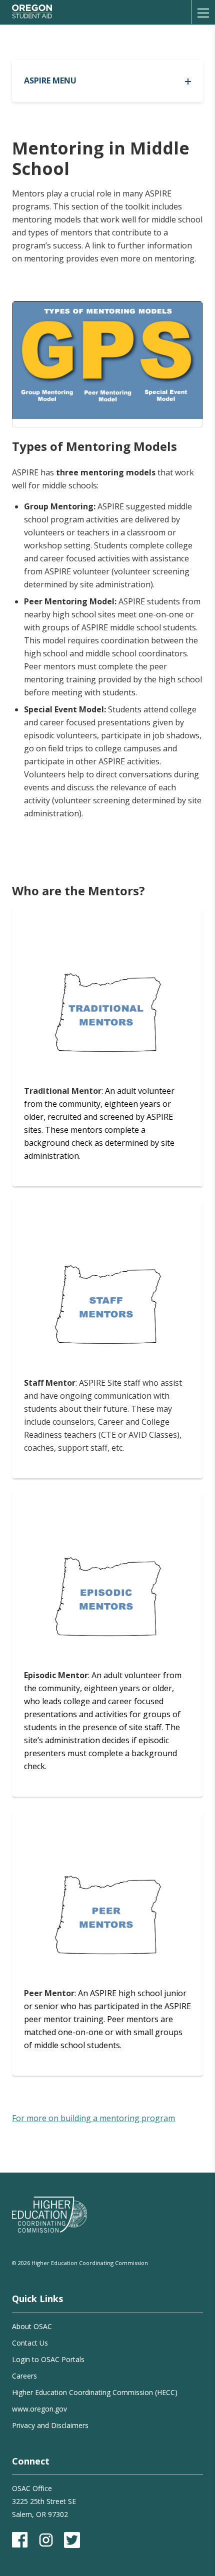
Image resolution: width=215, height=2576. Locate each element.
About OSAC (32, 2326)
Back (97, 40)
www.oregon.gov (39, 2409)
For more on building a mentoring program (93, 2118)
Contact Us (30, 2343)
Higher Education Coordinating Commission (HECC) (95, 2392)
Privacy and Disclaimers (50, 2425)
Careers (24, 2376)
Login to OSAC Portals (48, 2359)
